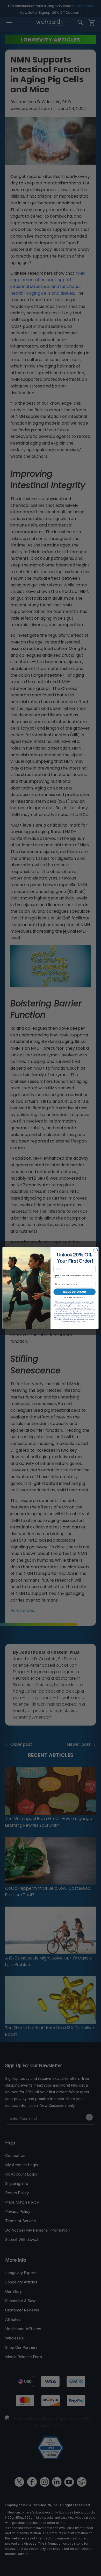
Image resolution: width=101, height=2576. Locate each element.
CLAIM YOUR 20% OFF (74, 1292)
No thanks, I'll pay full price (75, 1297)
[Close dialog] (95, 1250)
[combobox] (57, 1284)
